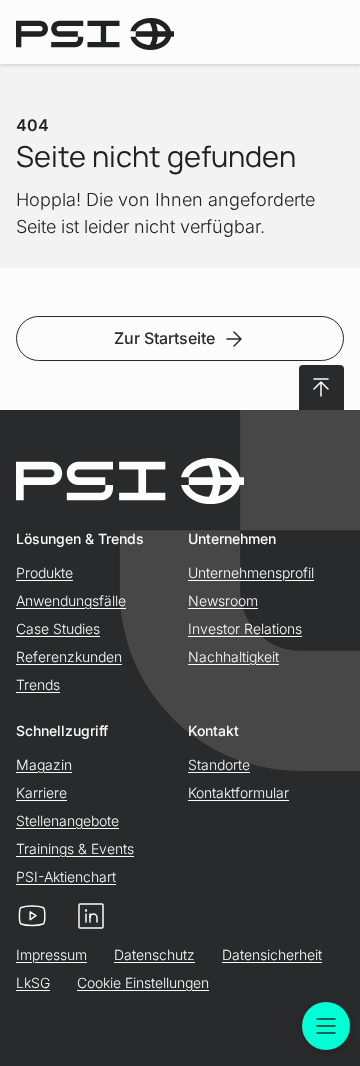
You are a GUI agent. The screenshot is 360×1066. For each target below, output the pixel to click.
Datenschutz (154, 954)
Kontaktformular (238, 792)
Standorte (219, 764)
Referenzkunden (69, 656)
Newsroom (223, 600)
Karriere (41, 792)
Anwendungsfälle (71, 600)
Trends (38, 684)
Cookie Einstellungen (143, 982)
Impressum (51, 954)
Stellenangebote (67, 820)
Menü (326, 1026)
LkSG (33, 982)
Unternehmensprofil (251, 572)
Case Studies (58, 628)
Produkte (44, 572)
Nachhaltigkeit (233, 656)
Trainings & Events (75, 848)
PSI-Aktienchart (66, 876)
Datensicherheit (272, 954)
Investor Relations (245, 628)
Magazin (44, 764)
